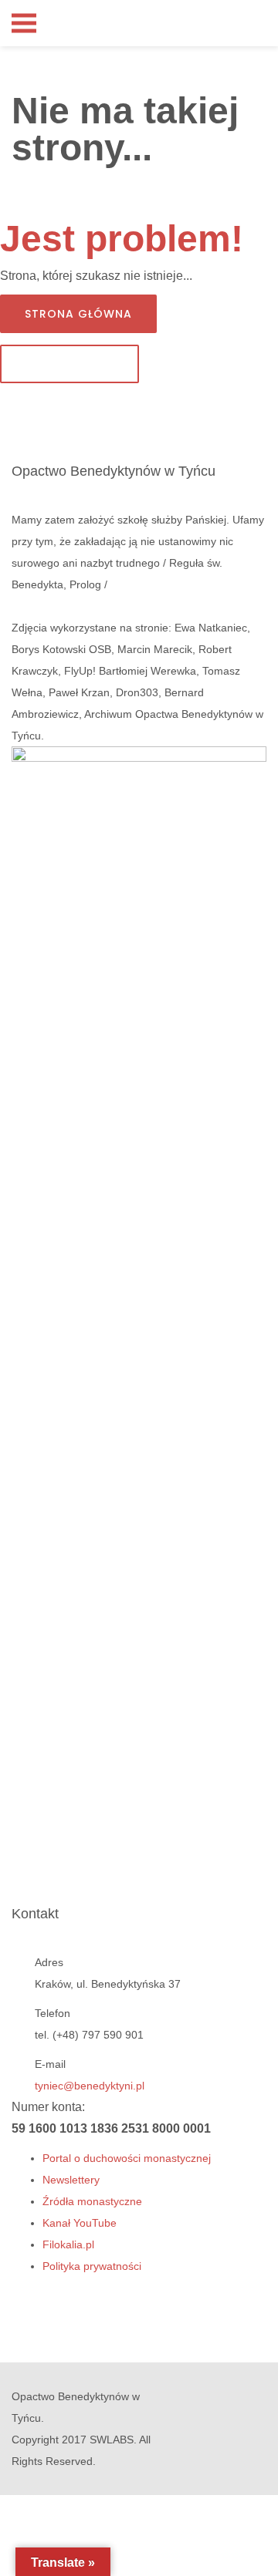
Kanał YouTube (80, 2223)
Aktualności (69, 364)
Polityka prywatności (92, 2266)
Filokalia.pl (68, 2244)
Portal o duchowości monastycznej (127, 2158)
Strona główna (78, 314)
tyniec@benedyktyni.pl (90, 2086)
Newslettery (71, 2180)
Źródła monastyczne (92, 2201)
